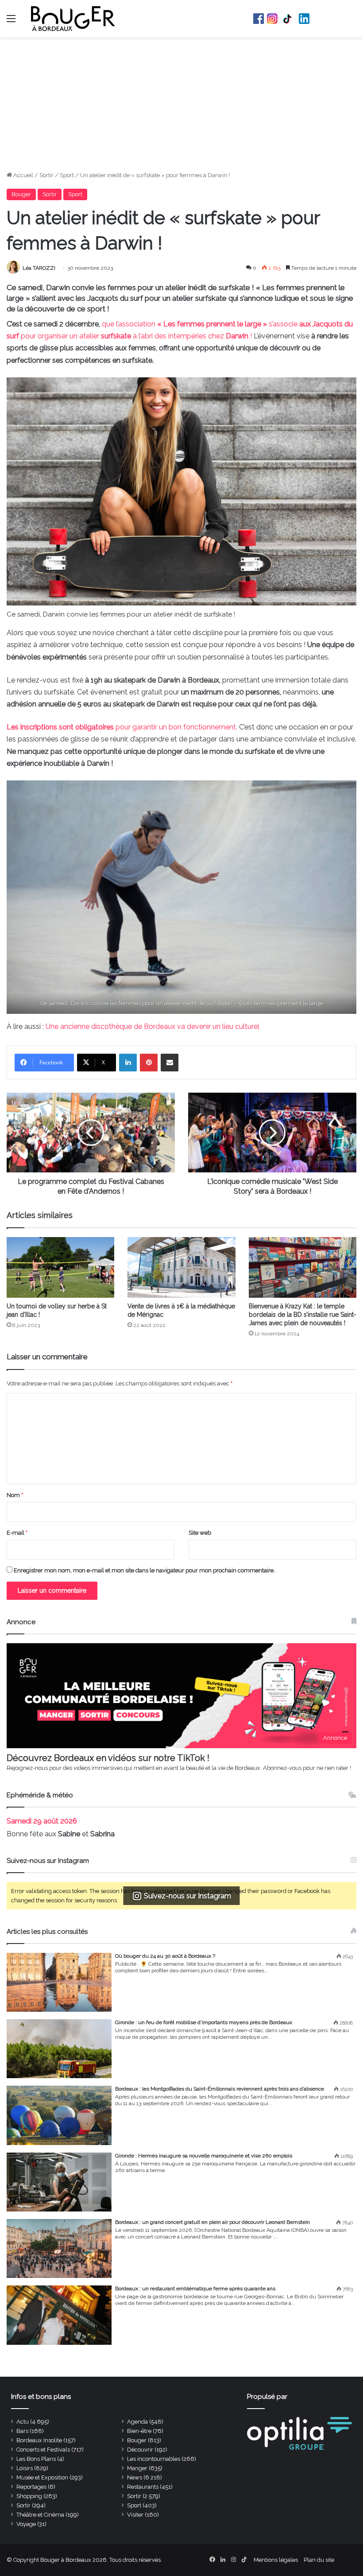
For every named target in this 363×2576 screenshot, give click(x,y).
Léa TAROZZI (39, 268)
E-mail (17, 1533)
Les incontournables (154, 2459)
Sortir (46, 175)
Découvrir (140, 2450)
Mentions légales (276, 2560)
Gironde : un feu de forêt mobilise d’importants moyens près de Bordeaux (204, 2022)
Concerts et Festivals (43, 2450)
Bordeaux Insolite (39, 2440)
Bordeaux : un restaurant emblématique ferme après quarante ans (195, 2289)
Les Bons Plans (36, 2459)
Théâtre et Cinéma (40, 2515)
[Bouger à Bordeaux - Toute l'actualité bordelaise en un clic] (73, 19)
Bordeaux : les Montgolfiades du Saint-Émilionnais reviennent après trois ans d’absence (220, 2089)
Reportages (31, 2487)
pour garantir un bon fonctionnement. (122, 727)
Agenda (137, 2422)
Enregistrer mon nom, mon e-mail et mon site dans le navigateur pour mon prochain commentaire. (144, 1570)
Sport (67, 175)
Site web (200, 1533)
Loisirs (25, 2468)
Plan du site (319, 2560)
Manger (137, 2468)
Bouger (21, 194)
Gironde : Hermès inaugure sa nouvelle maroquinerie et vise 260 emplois (204, 2156)
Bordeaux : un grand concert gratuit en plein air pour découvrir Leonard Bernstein (212, 2222)
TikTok (288, 19)
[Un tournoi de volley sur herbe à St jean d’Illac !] (60, 1267)
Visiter (135, 2515)
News (135, 2477)
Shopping (29, 2496)
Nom (15, 1495)
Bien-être (139, 2431)
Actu (23, 2422)
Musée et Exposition (42, 2477)
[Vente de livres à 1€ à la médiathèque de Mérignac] (181, 1267)
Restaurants (143, 2487)
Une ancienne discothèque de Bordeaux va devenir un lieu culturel (153, 1026)
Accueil (23, 175)
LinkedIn (304, 19)
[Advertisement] (181, 104)
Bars (22, 2431)
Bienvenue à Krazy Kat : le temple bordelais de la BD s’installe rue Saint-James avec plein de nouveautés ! (303, 1315)
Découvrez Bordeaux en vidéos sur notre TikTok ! (108, 1758)
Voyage (26, 2524)
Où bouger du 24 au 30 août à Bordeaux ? (165, 1956)
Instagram (272, 19)
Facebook (259, 19)
